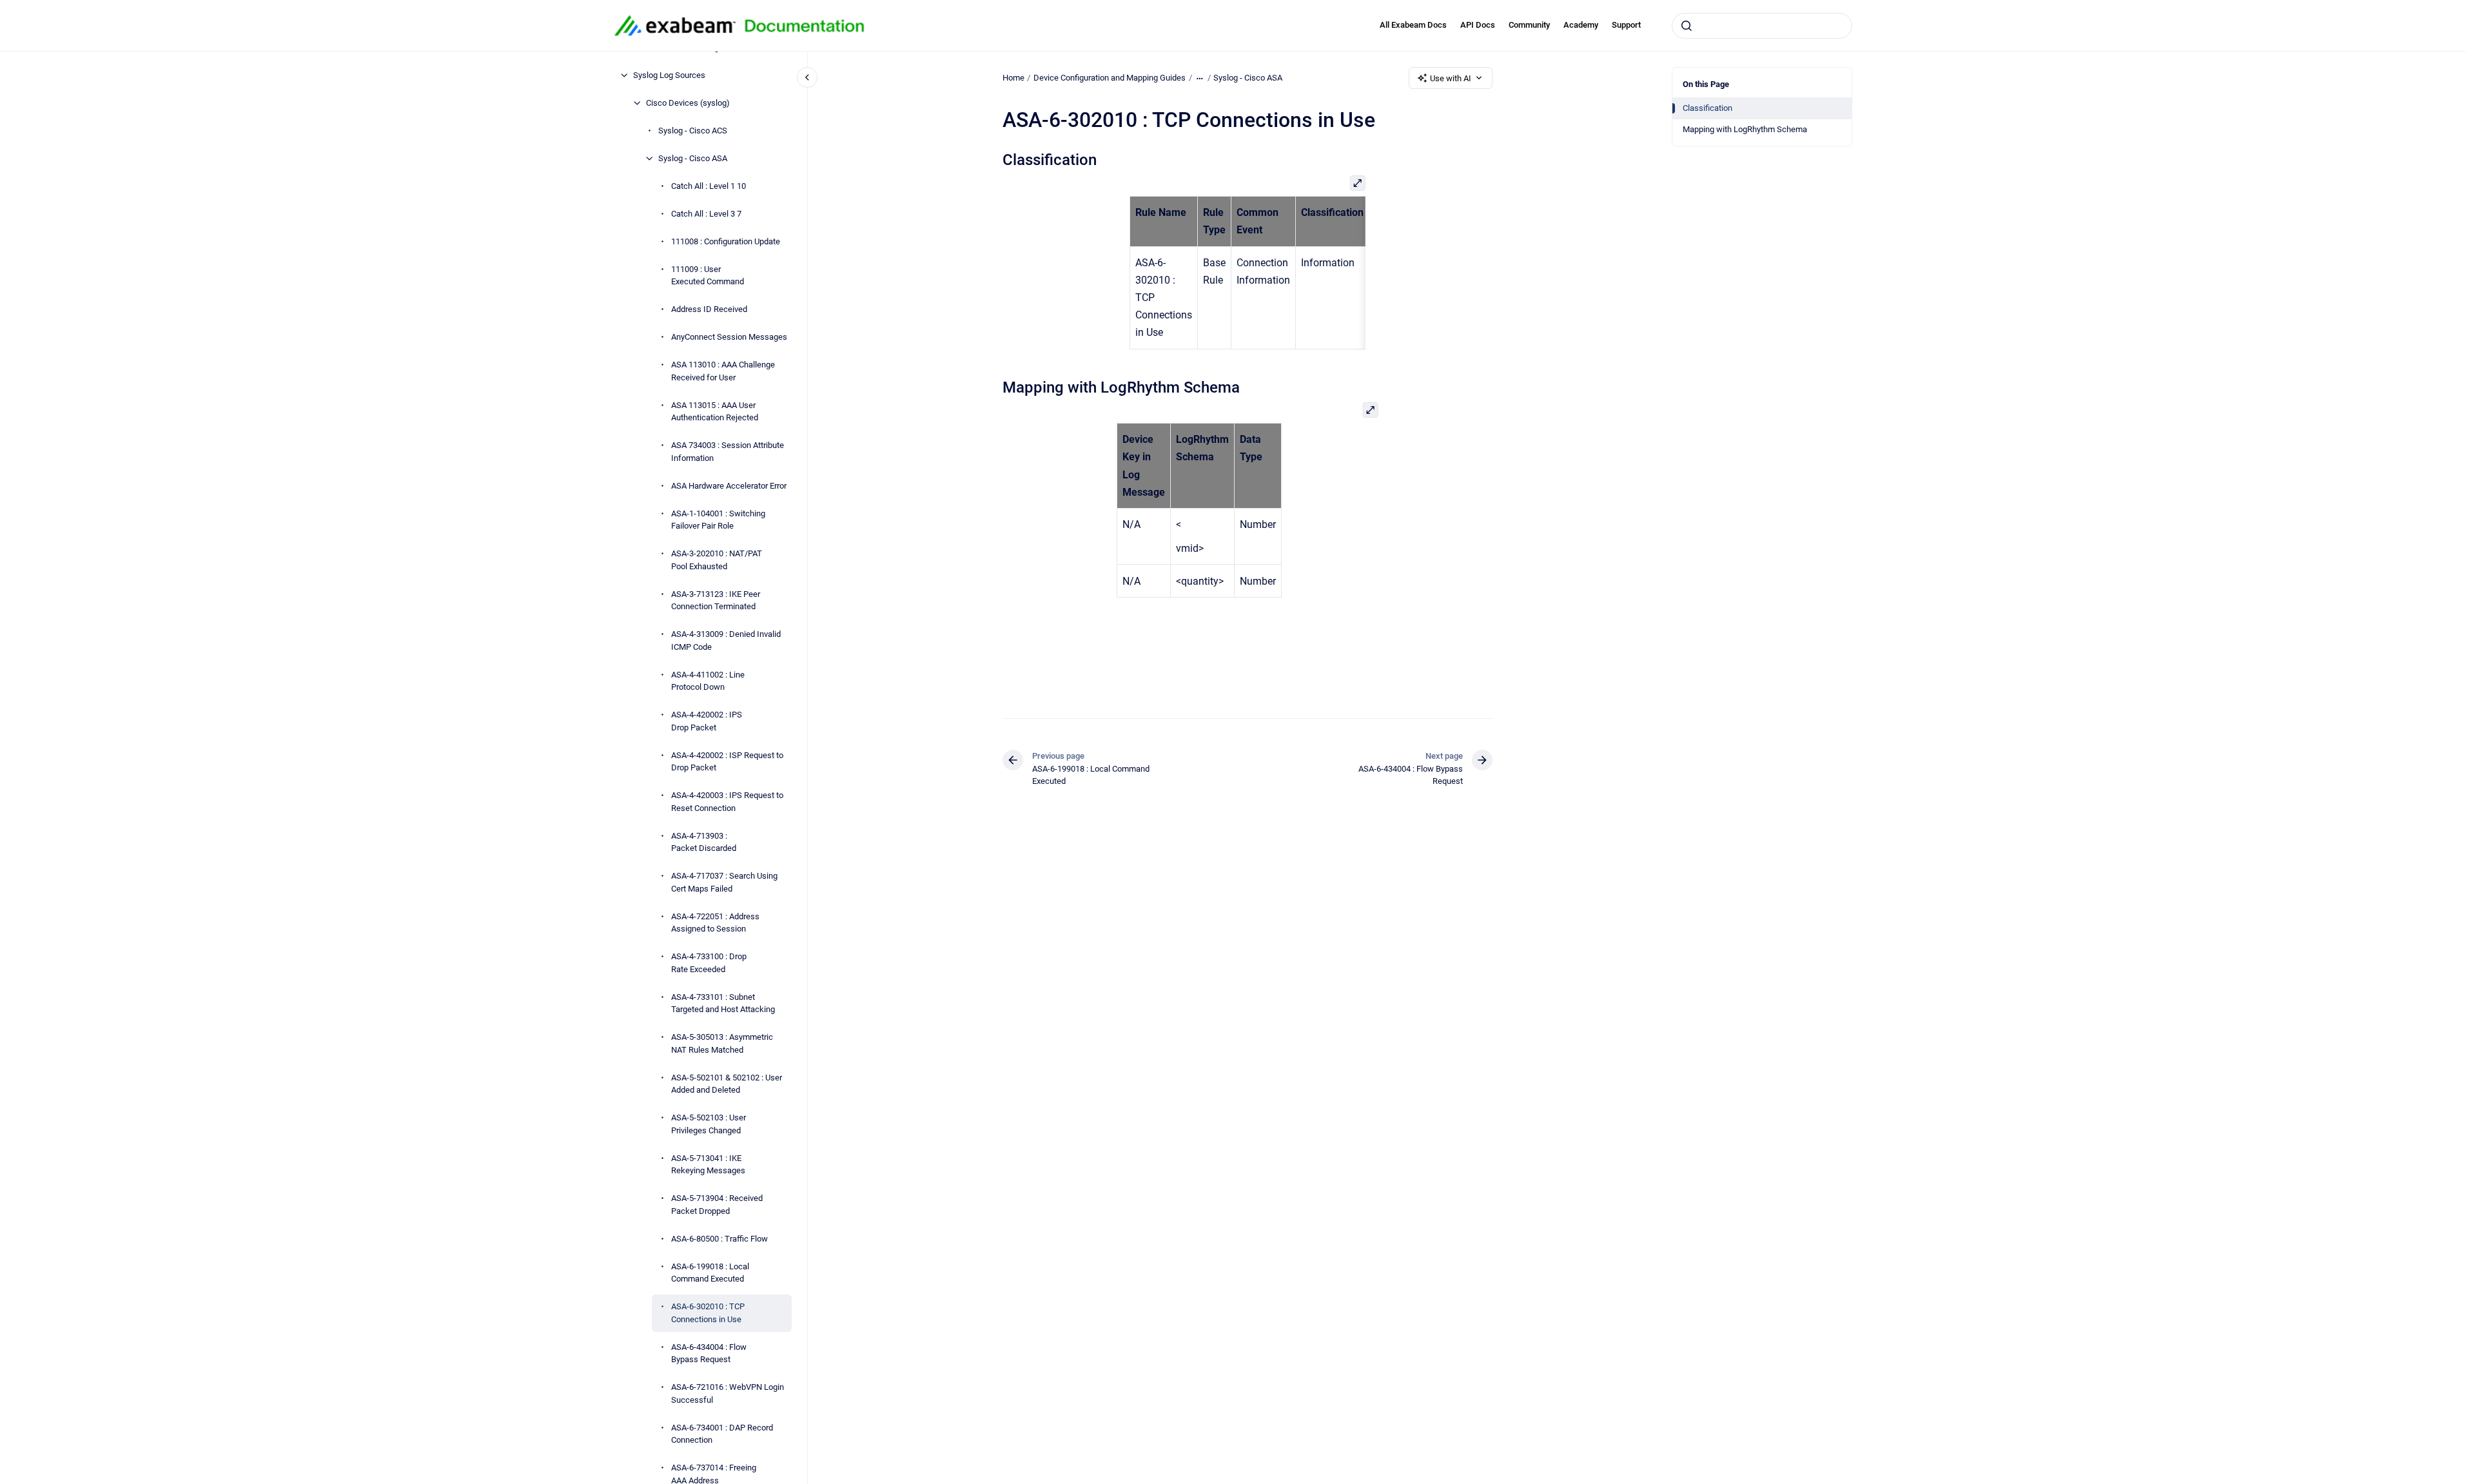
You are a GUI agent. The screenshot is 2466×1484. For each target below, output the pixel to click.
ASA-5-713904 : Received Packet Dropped (717, 1205)
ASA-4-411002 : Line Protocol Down (708, 681)
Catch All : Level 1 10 (709, 186)
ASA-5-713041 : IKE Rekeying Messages (708, 1165)
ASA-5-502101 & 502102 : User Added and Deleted (727, 1084)
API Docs (1478, 25)
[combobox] (1762, 26)
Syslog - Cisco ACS (693, 131)
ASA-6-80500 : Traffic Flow (719, 1239)
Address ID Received (709, 309)
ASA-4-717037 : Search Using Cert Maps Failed (724, 882)
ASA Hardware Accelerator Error (729, 486)
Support (1626, 25)
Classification (1708, 108)
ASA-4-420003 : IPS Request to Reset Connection (727, 802)
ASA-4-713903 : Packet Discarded (704, 842)
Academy (1581, 25)
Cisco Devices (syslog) (688, 103)
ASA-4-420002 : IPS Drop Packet (707, 721)
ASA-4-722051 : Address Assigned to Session (715, 923)
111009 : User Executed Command (708, 276)
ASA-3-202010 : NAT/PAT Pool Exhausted (717, 560)
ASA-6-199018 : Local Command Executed (710, 1273)
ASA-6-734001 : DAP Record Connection (722, 1434)
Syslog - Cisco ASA (693, 158)
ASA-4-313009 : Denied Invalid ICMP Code (726, 640)
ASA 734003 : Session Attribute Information (728, 452)
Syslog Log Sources (669, 75)
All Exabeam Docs (1413, 25)
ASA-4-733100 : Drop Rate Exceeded (709, 963)
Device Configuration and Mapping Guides (1110, 78)
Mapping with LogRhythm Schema (1745, 129)
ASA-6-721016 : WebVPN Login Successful (728, 1393)
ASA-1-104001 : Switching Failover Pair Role (718, 520)
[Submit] (1687, 26)
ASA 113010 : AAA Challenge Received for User (723, 371)
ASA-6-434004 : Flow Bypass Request (709, 1353)
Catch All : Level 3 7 (706, 214)
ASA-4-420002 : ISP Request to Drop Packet (727, 762)
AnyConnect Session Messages (729, 337)
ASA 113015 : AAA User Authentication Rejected (715, 412)
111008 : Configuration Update (726, 241)
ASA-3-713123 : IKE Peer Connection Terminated (716, 600)
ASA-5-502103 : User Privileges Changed (709, 1124)
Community (1529, 25)
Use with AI (1451, 78)
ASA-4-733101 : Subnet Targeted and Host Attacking (723, 1003)
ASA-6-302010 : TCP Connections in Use (708, 1313)
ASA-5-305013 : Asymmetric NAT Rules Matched (722, 1043)
